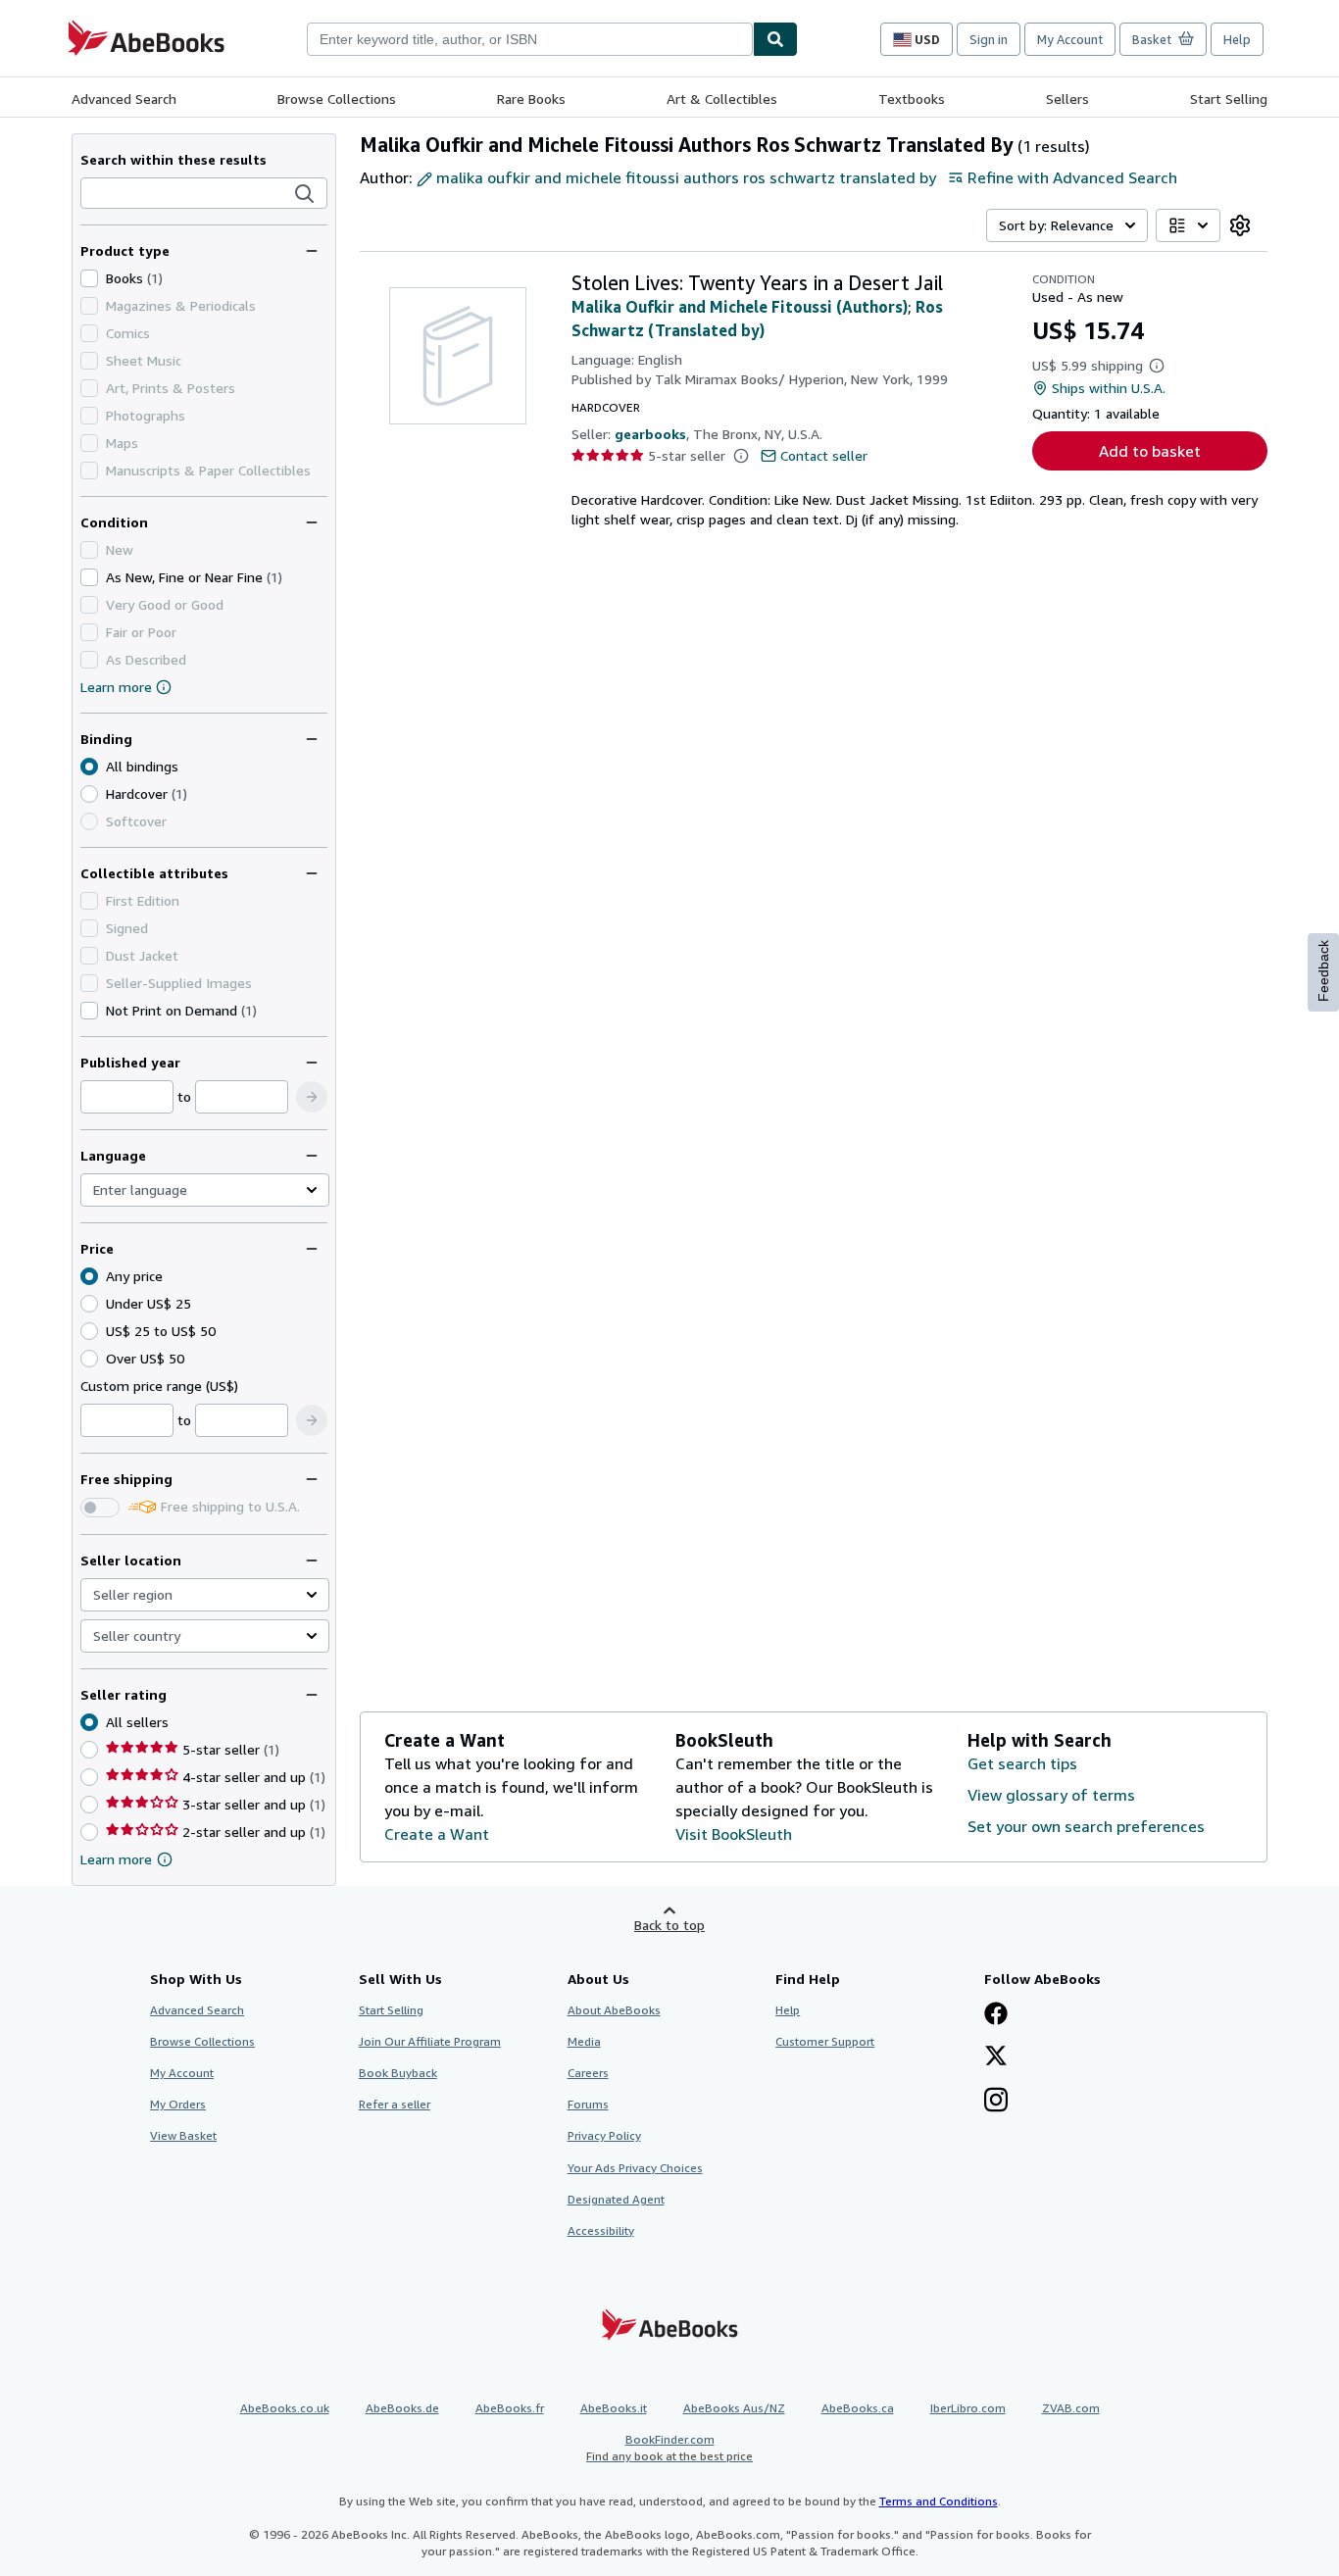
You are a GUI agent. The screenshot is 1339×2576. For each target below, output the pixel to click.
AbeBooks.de (402, 2408)
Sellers (1067, 99)
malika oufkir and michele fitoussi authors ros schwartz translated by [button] (686, 177)
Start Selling (1229, 99)
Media (584, 2041)
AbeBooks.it (614, 2408)
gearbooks (650, 434)
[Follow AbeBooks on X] (996, 2057)
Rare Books (531, 99)
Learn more (116, 687)
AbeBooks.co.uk (285, 2408)
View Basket (183, 2135)
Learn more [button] (116, 1859)
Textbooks (912, 99)
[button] (305, 194)
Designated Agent (616, 2199)
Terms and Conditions (939, 2501)
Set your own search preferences (1086, 1826)
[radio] (89, 794)
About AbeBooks (614, 2010)
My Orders (178, 2104)
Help (1237, 39)
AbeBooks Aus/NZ (734, 2408)
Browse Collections (337, 99)
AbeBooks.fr (510, 2408)
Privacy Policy (604, 2135)
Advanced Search (124, 99)
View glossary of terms (1051, 1795)
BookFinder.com (669, 2448)
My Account (1070, 39)
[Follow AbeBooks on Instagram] (996, 2102)
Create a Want (437, 1834)
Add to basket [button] (1150, 451)
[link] (1240, 225)
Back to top (669, 1925)
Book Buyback (398, 2073)
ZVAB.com (1071, 2408)
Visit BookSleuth (734, 1834)
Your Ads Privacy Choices (635, 2168)
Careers (588, 2073)
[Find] (775, 39)
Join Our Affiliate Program (430, 2041)
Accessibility (601, 2230)
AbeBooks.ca (858, 2408)
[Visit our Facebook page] (996, 2015)
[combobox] (530, 39)
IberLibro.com (968, 2408)
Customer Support (825, 2041)
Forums (588, 2104)
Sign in (989, 39)
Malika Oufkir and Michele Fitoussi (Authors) (740, 307)
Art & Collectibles (722, 99)
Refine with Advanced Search (1072, 177)
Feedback (1323, 971)
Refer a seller (395, 2104)
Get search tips (1022, 1763)
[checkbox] (89, 278)
